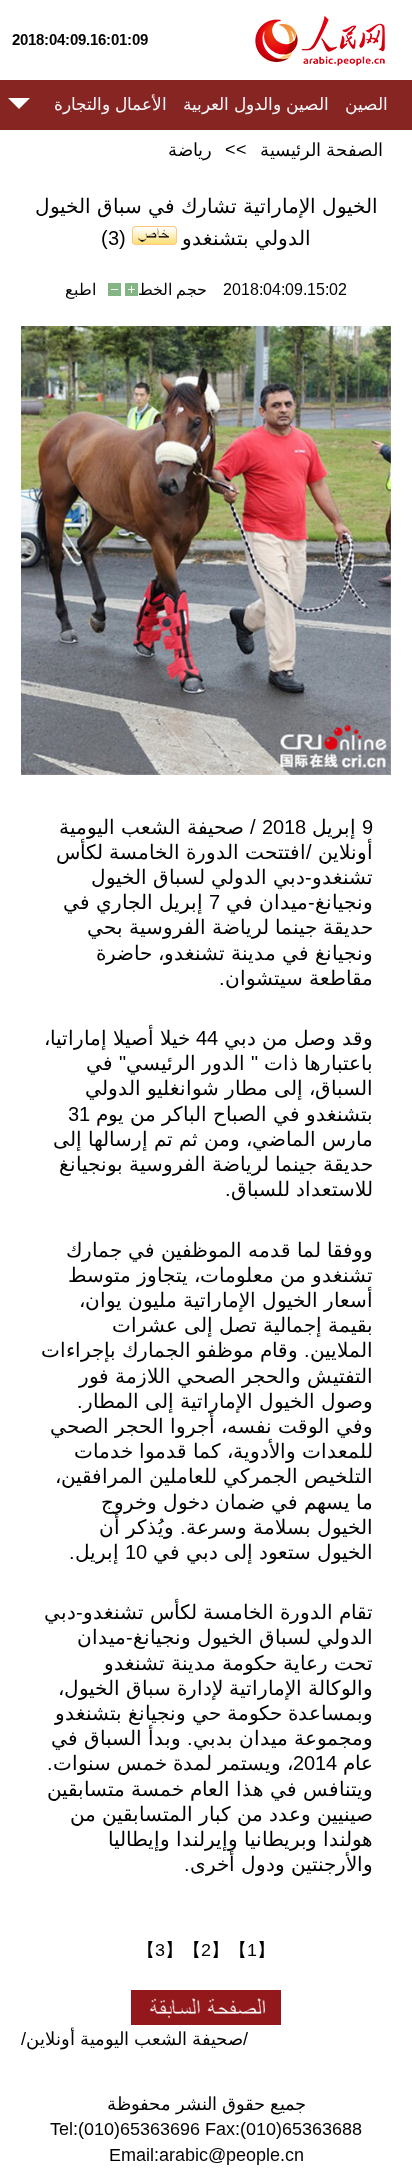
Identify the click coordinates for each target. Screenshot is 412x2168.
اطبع (80, 289)
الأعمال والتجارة (110, 104)
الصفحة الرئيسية (321, 150)
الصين (366, 104)
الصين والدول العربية (256, 104)
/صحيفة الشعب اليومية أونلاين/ (134, 2039)
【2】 (206, 1950)
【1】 (252, 1950)
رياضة (190, 150)
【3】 (160, 1950)
